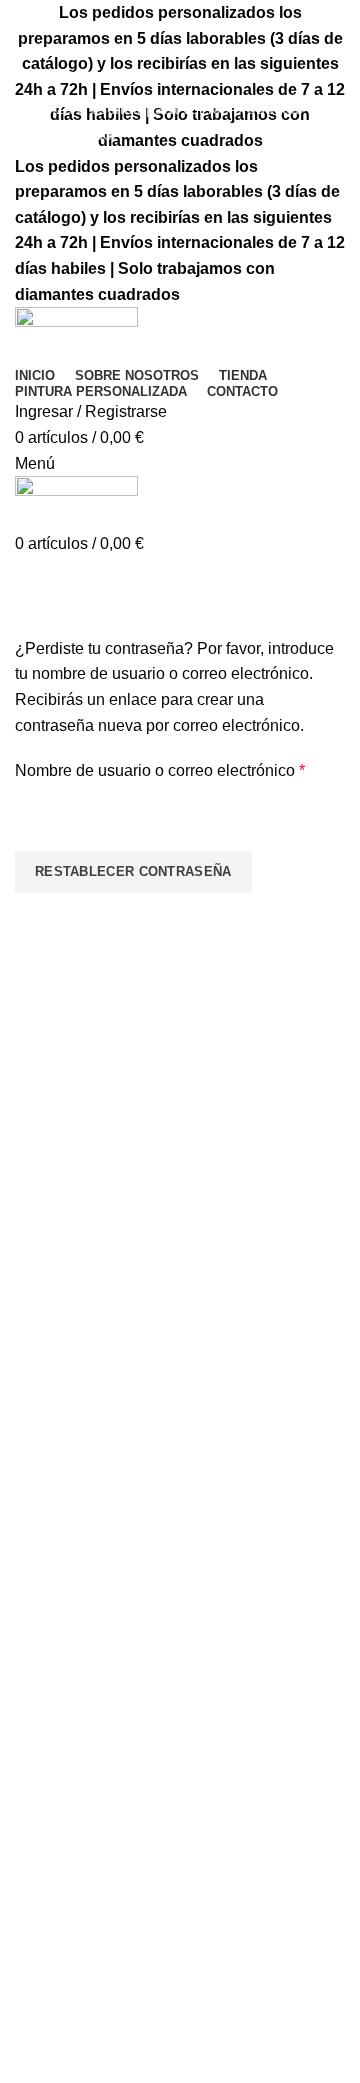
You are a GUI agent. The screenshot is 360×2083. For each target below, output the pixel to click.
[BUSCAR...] (333, 73)
